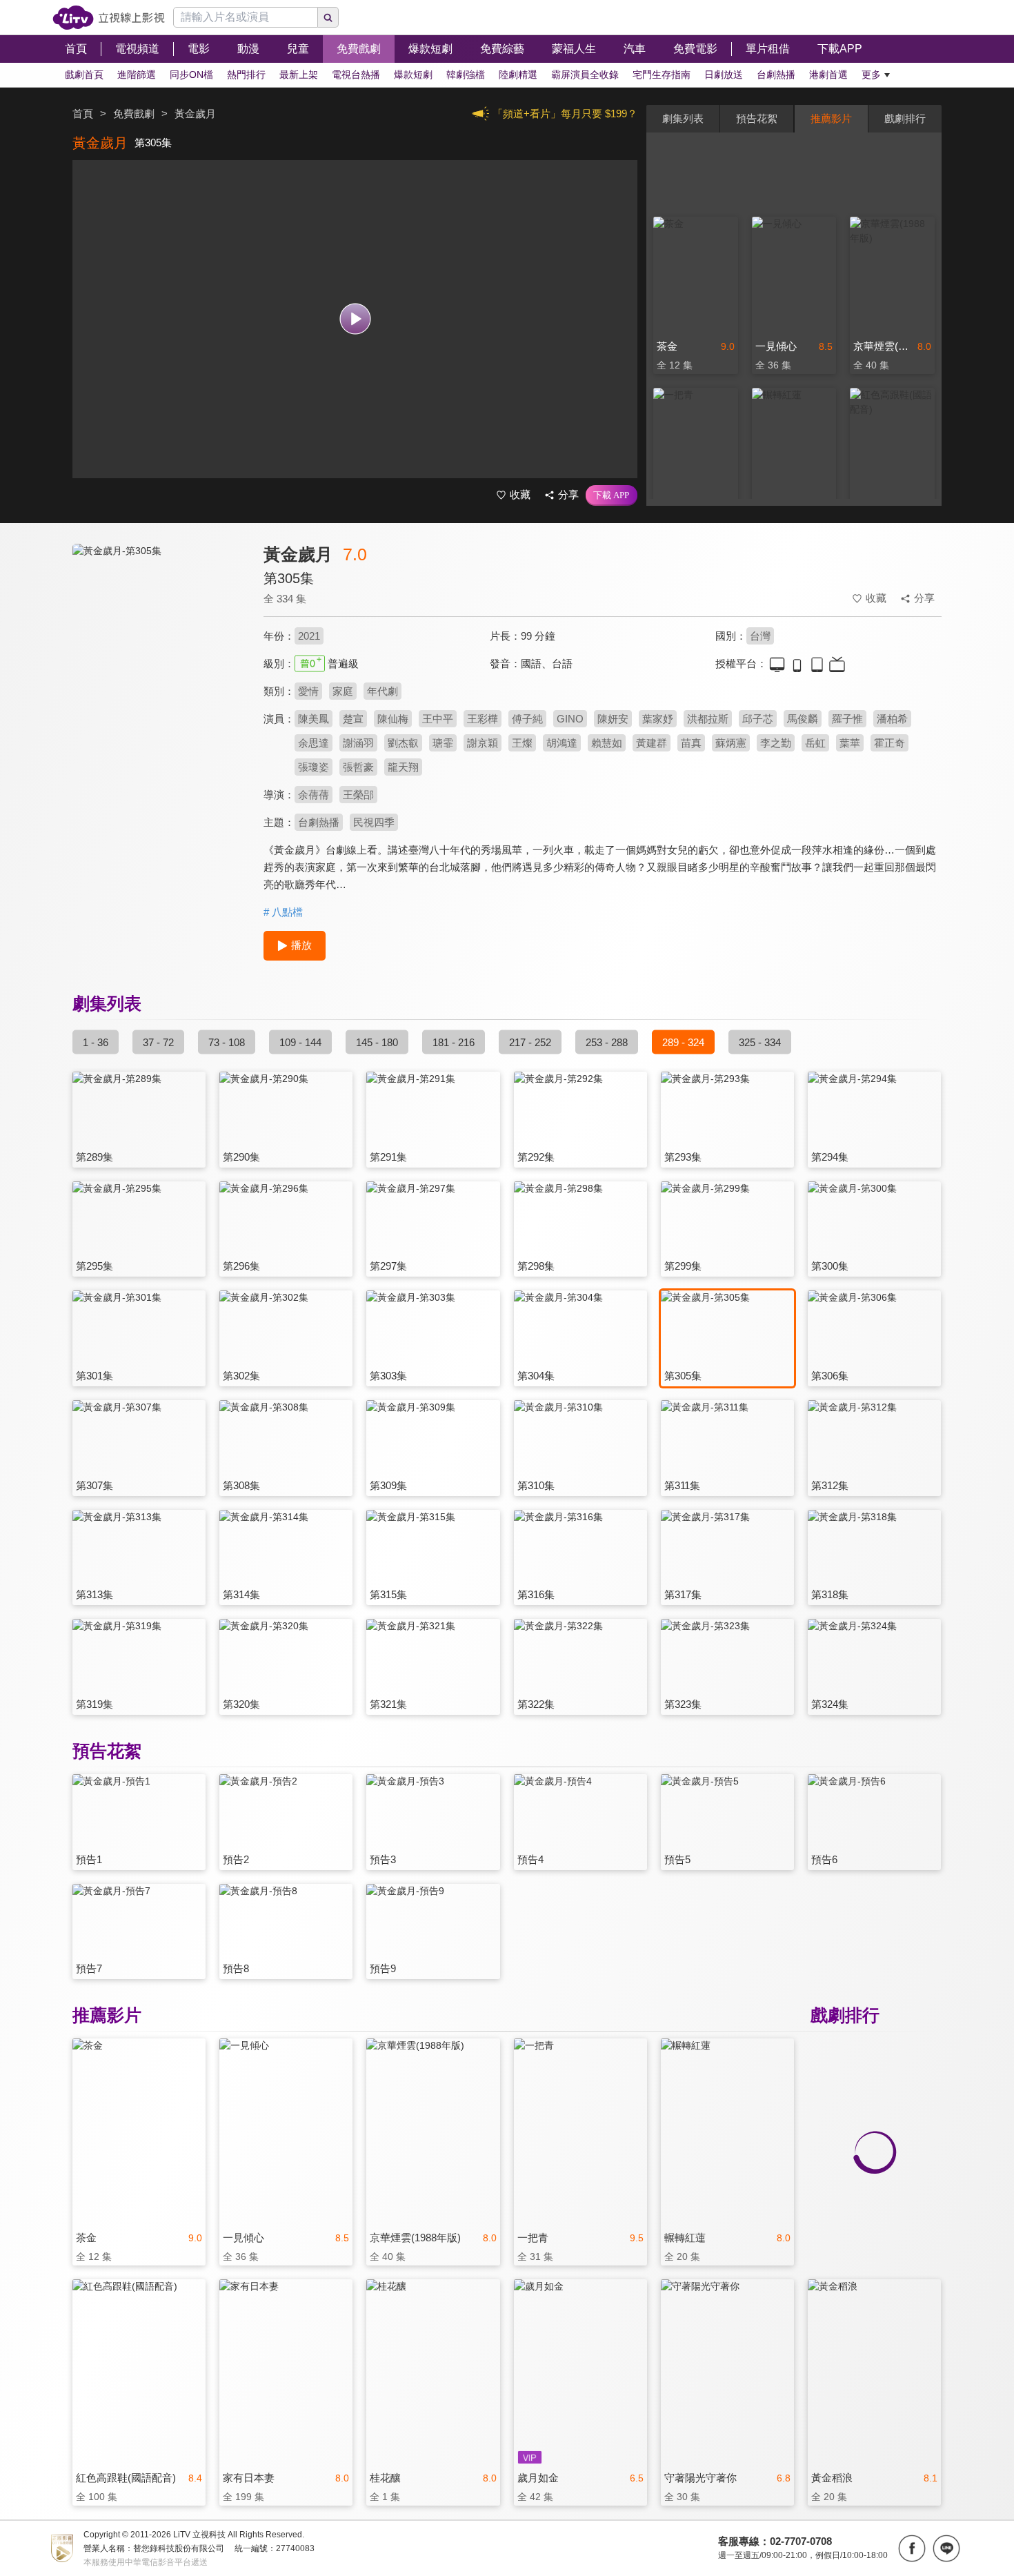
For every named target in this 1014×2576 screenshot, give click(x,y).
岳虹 (815, 743)
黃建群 (652, 743)
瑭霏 (443, 743)
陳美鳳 (314, 719)
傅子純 (527, 719)
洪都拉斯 (708, 719)
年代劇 (382, 691)
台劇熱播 (319, 822)
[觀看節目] (355, 319)
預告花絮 (757, 118)
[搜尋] (328, 17)
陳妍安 (613, 719)
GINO (570, 719)
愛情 (308, 691)
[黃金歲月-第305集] (159, 667)
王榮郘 (358, 795)
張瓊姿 (314, 767)
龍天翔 (403, 767)
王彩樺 (483, 719)
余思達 (314, 743)
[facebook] (912, 2548)
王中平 (438, 719)
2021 (309, 636)
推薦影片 (831, 118)
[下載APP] (612, 495)
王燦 (522, 743)
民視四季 (374, 822)
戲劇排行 (905, 118)
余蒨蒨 (314, 795)
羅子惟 (847, 719)
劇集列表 (683, 118)
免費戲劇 (134, 114)
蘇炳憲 (731, 743)
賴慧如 (607, 743)
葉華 (850, 743)
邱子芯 (758, 719)
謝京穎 (483, 743)
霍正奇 (889, 743)
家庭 (343, 691)
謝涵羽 (358, 743)
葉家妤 (658, 719)
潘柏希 (892, 719)
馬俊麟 (803, 719)
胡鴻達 (562, 743)
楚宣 (353, 719)
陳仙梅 (393, 719)
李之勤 (776, 743)
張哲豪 (358, 767)
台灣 (760, 636)
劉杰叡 (403, 743)
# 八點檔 (283, 912)
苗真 (691, 743)
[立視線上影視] (109, 18)
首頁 (83, 114)
